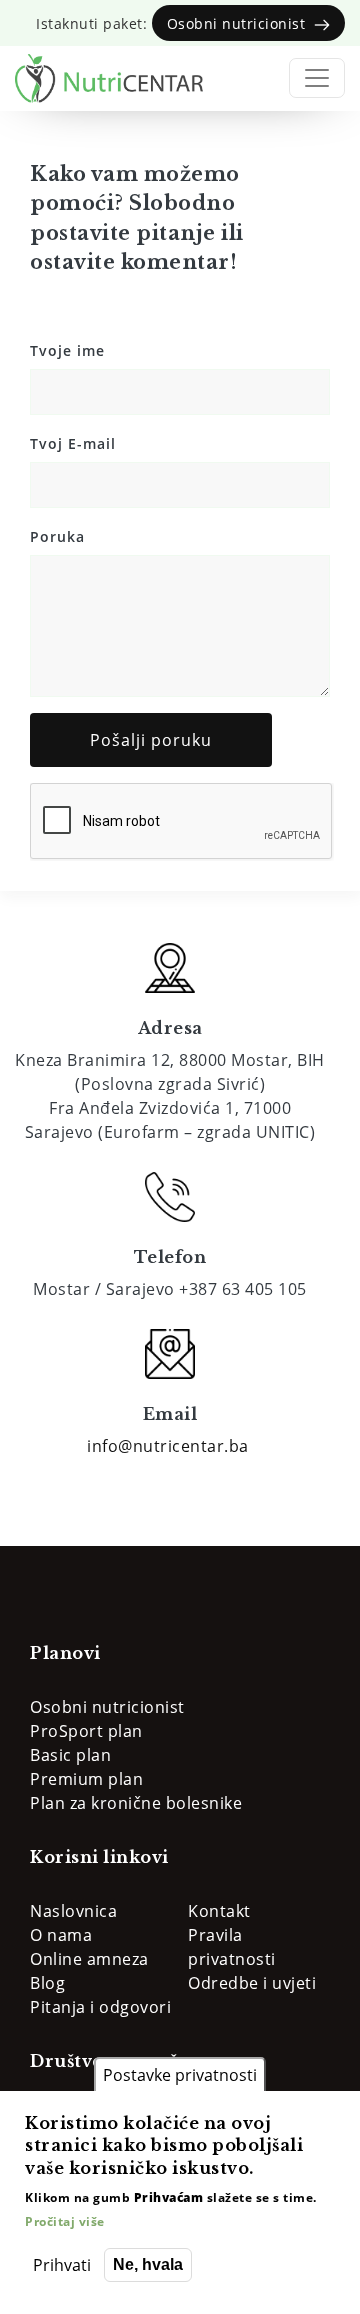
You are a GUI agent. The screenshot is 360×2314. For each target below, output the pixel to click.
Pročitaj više (65, 2221)
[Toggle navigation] (317, 78)
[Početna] (109, 79)
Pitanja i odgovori (100, 2007)
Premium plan (86, 1779)
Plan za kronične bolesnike (136, 1803)
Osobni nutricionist (107, 1707)
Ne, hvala (148, 2264)
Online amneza (89, 1959)
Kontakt (219, 1911)
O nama (61, 1935)
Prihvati (62, 2265)
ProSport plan (86, 1731)
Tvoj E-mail (73, 443)
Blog (47, 1983)
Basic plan (70, 1755)
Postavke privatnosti (180, 2075)
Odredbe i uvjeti (252, 1983)
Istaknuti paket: (175, 23)
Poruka (57, 536)
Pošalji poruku (151, 740)
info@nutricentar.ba (168, 1446)
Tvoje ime (67, 350)
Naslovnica (73, 1911)
